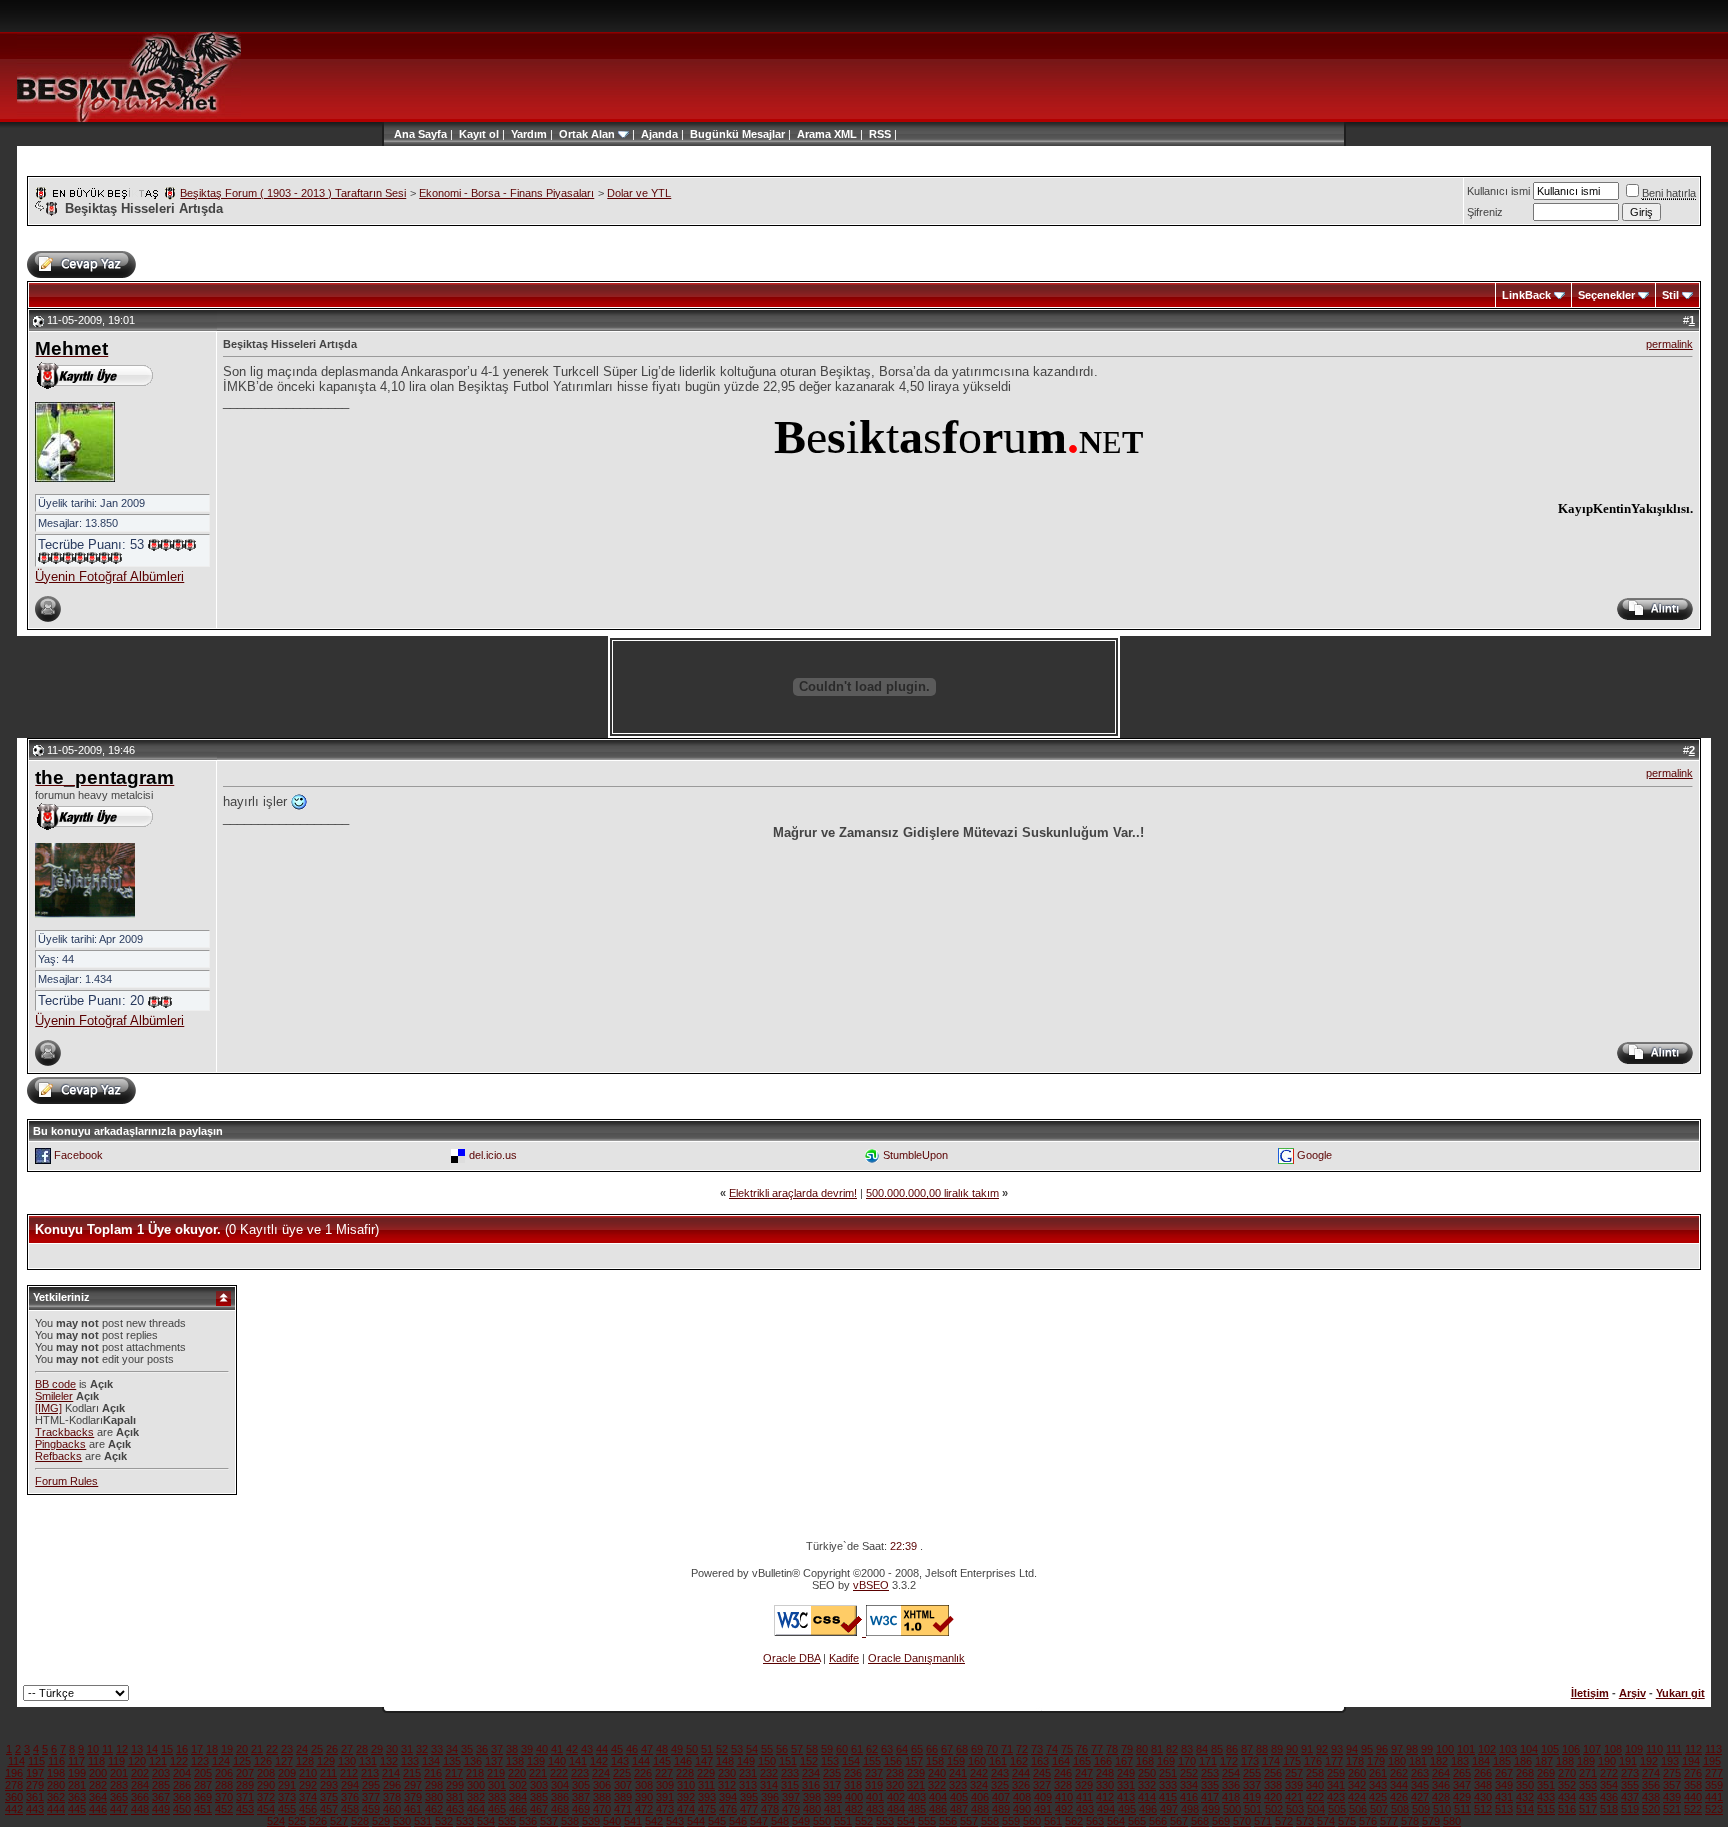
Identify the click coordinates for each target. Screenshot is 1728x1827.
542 (654, 1821)
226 (643, 1773)
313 (748, 1785)
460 (392, 1809)
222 (559, 1773)
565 (1137, 1821)
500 (1232, 1809)
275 (1672, 1773)
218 (475, 1773)
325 (1000, 1785)
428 (1441, 1797)
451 (203, 1809)
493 (1085, 1809)
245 (1042, 1773)
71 (1007, 1749)
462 (434, 1809)
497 (1169, 1809)
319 (874, 1785)
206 (224, 1773)
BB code (55, 1384)
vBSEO (871, 1585)
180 (1397, 1761)
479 (791, 1809)
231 (748, 1773)
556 (948, 1821)
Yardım (529, 134)
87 (1247, 1749)
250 (1147, 1773)
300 (476, 1785)
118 (96, 1761)
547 (759, 1821)
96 (1382, 1749)
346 (1441, 1785)
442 (14, 1809)
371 (245, 1797)
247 (1084, 1773)
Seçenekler (1606, 295)
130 (347, 1761)
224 (601, 1773)
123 (200, 1761)
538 (570, 1821)
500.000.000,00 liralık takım (932, 1193)
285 (161, 1785)
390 (644, 1797)
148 (725, 1761)
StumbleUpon (915, 1155)
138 (515, 1761)
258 (1315, 1773)
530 (402, 1821)
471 (623, 1809)
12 (122, 1749)
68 (962, 1749)
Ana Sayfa (420, 134)
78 (1112, 1749)
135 (452, 1761)
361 (35, 1797)
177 (1334, 1761)
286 (182, 1785)
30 (392, 1749)
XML (845, 134)
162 (1019, 1761)
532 (444, 1821)
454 (266, 1809)
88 (1262, 1749)
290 (266, 1785)
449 (161, 1809)
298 (434, 1785)
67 (947, 1749)
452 (224, 1809)
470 (602, 1809)
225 (622, 1773)
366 (140, 1797)
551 (843, 1821)
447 (119, 1809)
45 (617, 1749)
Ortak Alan (587, 134)
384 (518, 1797)
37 (497, 1749)
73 (1037, 1749)
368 (182, 1797)
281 (77, 1785)
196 (14, 1773)
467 (539, 1809)
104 (1529, 1749)
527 (339, 1821)
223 (580, 1773)
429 (1462, 1797)
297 (413, 1785)
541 (633, 1821)
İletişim (1590, 1693)
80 (1142, 1749)
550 (822, 1821)
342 (1357, 1785)
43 (587, 1749)
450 (182, 1809)
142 (599, 1761)
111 (1674, 1749)
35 (467, 1749)
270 (1567, 1773)
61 (857, 1749)
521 (1672, 1809)
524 (276, 1821)
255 (1252, 1773)
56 (782, 1749)
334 (1189, 1785)
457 (329, 1809)
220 (517, 1773)
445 (77, 1809)
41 (557, 1749)
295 (371, 1785)
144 (641, 1761)
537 (549, 1821)
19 (227, 1749)
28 (362, 1749)
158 (935, 1761)
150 (767, 1761)
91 (1307, 1749)
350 (1525, 1785)
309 (665, 1785)
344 (1399, 1785)
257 (1294, 1773)
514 (1525, 1809)
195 (1712, 1761)
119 (116, 1761)
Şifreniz (1485, 212)
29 (377, 1749)
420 (1273, 1797)
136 (473, 1761)
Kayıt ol (479, 134)
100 (1445, 1749)
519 (1630, 1809)
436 (1609, 1797)
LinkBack (1526, 295)
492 (1064, 1809)
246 (1063, 1773)
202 (140, 1773)
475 (707, 1809)
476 (728, 1809)
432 (1525, 1797)
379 (413, 1797)
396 (770, 1797)
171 (1208, 1761)
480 (812, 1809)
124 (221, 1761)
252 (1189, 1773)
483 (875, 1809)
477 (749, 1809)
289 (245, 1785)
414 (1147, 1797)
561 (1053, 1821)
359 (1714, 1785)
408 (1022, 1797)
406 (980, 1797)
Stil (1670, 295)
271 (1588, 1773)
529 (381, 1821)
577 (1389, 1821)
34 (452, 1749)
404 (938, 1797)
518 (1609, 1809)
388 (602, 1797)
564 (1116, 1821)
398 (812, 1797)
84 (1202, 1749)
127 (284, 1761)
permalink (1669, 344)
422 (1315, 1797)
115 (36, 1761)
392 (686, 1797)
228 (685, 1773)
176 (1313, 1761)
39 (527, 1749)
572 (1284, 1821)
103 (1508, 1749)
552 (864, 1821)
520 (1651, 1809)
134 (431, 1761)
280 (56, 1785)
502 (1274, 1809)
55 (767, 1749)
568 (1200, 1821)
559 (1011, 1821)
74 (1052, 1749)
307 (623, 1785)
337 (1252, 1785)
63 (887, 1749)
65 (917, 1749)
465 (497, 1809)
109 (1634, 1749)
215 (412, 1773)
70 (992, 1749)
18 (212, 1749)
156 (893, 1761)
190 (1607, 1761)
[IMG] (48, 1408)
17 (197, 1749)
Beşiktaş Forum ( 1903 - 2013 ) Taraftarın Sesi (293, 193)
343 (1378, 1785)
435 (1588, 1797)
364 (98, 1797)
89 (1277, 1749)
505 (1337, 1809)
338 (1273, 1785)
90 (1292, 1749)
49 (677, 1749)
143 (620, 1761)
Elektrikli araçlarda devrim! (793, 1193)
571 (1263, 1821)
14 (152, 1749)
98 (1412, 1749)
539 (591, 1821)
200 (98, 1773)
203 (161, 1773)
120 (137, 1761)
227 (664, 1773)
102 (1487, 1749)
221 (538, 1773)
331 (1126, 1785)
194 (1691, 1761)
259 (1336, 1773)
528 (360, 1821)
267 (1504, 1773)
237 (874, 1773)
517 (1588, 1809)
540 (612, 1821)
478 (770, 1809)
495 (1127, 1809)
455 (287, 1809)
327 (1042, 1785)
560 (1032, 1821)
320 (895, 1785)
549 (801, 1821)
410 (1064, 1797)
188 (1565, 1761)
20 (242, 1749)
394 (728, 1797)
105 (1550, 1749)
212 (349, 1773)
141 (578, 1761)
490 (1022, 1809)
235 (832, 1773)
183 (1460, 1761)
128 (305, 1761)
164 (1061, 1761)
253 (1210, 1773)
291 (287, 1785)
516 (1567, 1809)
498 (1190, 1809)
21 (257, 1749)
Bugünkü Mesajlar (737, 134)
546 (738, 1821)
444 (56, 1809)
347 (1462, 1785)
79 (1127, 1749)
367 (161, 1797)
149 (746, 1761)
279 (35, 1785)
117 (76, 1761)
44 (602, 1749)
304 (560, 1785)
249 (1126, 1773)
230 (727, 1773)
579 (1431, 1821)
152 (809, 1761)
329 (1084, 1785)
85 (1217, 1749)
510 (1442, 1809)
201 (119, 1773)
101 (1466, 1749)
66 (932, 1749)
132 (389, 1761)
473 (665, 1809)
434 (1567, 1797)
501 (1253, 1809)
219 (496, 1773)
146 (683, 1761)
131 (368, 1761)
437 (1630, 1797)
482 (854, 1809)
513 (1504, 1809)
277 (1714, 1773)
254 (1231, 1773)
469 (581, 1809)
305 (581, 1785)
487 (959, 1809)
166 (1103, 1761)
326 (1021, 1785)
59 (827, 1749)
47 (647, 1749)
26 (332, 1749)
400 (854, 1797)
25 (317, 1749)
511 (1462, 1809)
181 (1418, 1761)
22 (272, 1749)
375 (329, 1797)
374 (308, 1797)
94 (1352, 1749)
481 (833, 1809)
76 (1082, 1749)
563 (1095, 1821)
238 (895, 1773)
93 (1337, 1749)
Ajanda (659, 134)
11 (107, 1749)
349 (1504, 1785)
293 (329, 1785)
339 (1294, 1785)
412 (1105, 1797)
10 (93, 1749)
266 (1483, 1773)
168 (1145, 1761)
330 (1105, 1785)
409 (1043, 1797)
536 (528, 1821)
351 (1546, 1785)
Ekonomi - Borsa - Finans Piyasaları (506, 193)
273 (1630, 1773)
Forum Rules (66, 1481)
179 (1376, 1761)
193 (1670, 1761)
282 (98, 1785)
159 (956, 1761)
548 (780, 1821)
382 (476, 1797)
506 (1358, 1809)
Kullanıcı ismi (1498, 191)
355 (1630, 1785)
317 (832, 1785)
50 (692, 1749)
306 (602, 1785)
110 (1654, 1749)
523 (1714, 1809)
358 (1693, 1785)
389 (623, 1797)
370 (224, 1797)
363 (77, 1797)
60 (842, 1749)
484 (896, 1809)
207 (245, 1773)
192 (1649, 1761)
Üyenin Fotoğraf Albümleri (109, 576)
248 (1105, 1773)
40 (542, 1749)
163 (1040, 1761)
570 (1242, 1821)
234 (811, 1773)
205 (203, 1773)
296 (392, 1785)
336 (1231, 1785)
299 (455, 1785)
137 (494, 1761)
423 (1336, 1797)
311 (706, 1785)
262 (1399, 1773)
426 (1399, 1797)
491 (1043, 1809)
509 (1421, 1809)
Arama (814, 134)
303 (539, 1785)
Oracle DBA (791, 1658)
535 (507, 1821)
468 (560, 1809)
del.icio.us (493, 1155)
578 (1410, 1821)
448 (140, 1809)
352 (1567, 1785)
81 (1157, 1749)
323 (958, 1785)
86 (1232, 1749)
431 (1504, 1797)
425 (1378, 1797)
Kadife (844, 1658)
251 (1168, 1773)
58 (812, 1749)
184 (1481, 1761)
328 (1063, 1785)
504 (1316, 1809)
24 (302, 1749)
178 (1355, 1761)
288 (224, 1785)
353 (1588, 1785)
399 (833, 1797)
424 (1357, 1797)
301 (497, 1785)
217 (454, 1773)
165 (1082, 1761)
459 (371, 1809)
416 (1189, 1797)
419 (1252, 1797)
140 (557, 1761)
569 (1221, 1821)
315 (790, 1785)
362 (56, 1797)
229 (706, 1773)
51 (707, 1749)
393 (707, 1797)
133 (410, 1761)
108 (1613, 1749)
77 (1097, 1749)
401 (875, 1797)
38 (512, 1749)
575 (1347, 1821)
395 (749, 1797)
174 (1271, 1761)
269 (1546, 1773)
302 (518, 1785)
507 (1379, 1809)
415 (1168, 1797)
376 (350, 1797)
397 (791, 1797)
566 (1158, 1821)
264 (1441, 1773)
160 (977, 1761)
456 (308, 1809)
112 (1693, 1749)
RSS (880, 134)
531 (423, 1821)
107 (1592, 1749)
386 (560, 1797)
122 (179, 1761)
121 (158, 1761)
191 (1628, 1761)
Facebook (78, 1155)
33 (437, 1749)
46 (632, 1749)
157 (914, 1761)
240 (937, 1773)
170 (1187, 1761)
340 (1315, 1785)
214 (391, 1773)
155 (872, 1761)
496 (1148, 1809)
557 (969, 1821)
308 (644, 1785)
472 (644, 1809)
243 (1000, 1773)
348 (1483, 1785)
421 (1294, 1797)
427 (1420, 1797)
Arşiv (1632, 1693)
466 (518, 1809)
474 (686, 1809)
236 (853, 1773)
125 (242, 1761)
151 (788, 1761)
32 (422, 1749)
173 (1250, 1761)
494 (1106, 1809)
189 (1586, 1761)
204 (182, 1773)
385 (539, 1797)
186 (1523, 1761)
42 (572, 1749)
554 (906, 1821)
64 (902, 1749)
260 (1357, 1773)
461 (413, 1809)
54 (752, 1749)
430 (1483, 1797)
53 (737, 1749)
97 (1397, 1749)
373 (287, 1797)
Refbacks (58, 1456)
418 (1231, 1797)
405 (959, 1797)
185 (1502, 1761)
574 (1326, 1821)
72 (1022, 1749)
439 (1672, 1797)
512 (1483, 1809)
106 (1571, 1749)
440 (1693, 1797)
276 (1693, 1773)
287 (203, 1785)
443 (35, 1809)
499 (1211, 1809)
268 (1525, 1773)
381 (455, 1797)
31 (407, 1749)
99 (1427, 1749)
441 (1714, 1797)
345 (1420, 1785)
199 (77, 1773)
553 (885, 1821)
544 (696, 1821)
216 (433, 1773)
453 (245, 1809)
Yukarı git (1680, 1693)
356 (1651, 1785)
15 (167, 1749)
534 (486, 1821)
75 (1067, 1749)
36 (482, 1749)
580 (1452, 1821)
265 (1462, 1773)
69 (977, 1749)
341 (1336, 1785)
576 (1368, 1821)
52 (722, 1749)
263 (1420, 1773)
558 (990, 1821)
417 (1210, 1797)
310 (686, 1785)
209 (287, 1773)
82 (1172, 1749)
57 (797, 1749)
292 (308, 1785)
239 (916, 1773)
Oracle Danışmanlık (916, 1658)
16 (182, 1749)
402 (896, 1797)
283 (119, 1785)
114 (16, 1761)
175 (1292, 1761)
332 (1147, 1785)
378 (392, 1797)
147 (704, 1761)
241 (958, 1773)
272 (1609, 1773)
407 (1001, 1797)
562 (1074, 1821)
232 (769, 1773)
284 (140, 1785)
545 (717, 1821)
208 (266, 1773)
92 (1322, 1749)
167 (1124, 1761)
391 (665, 1797)
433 (1546, 1797)
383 (497, 1797)
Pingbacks (60, 1444)
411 (1084, 1797)
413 (1126, 1797)
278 (14, 1785)
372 (266, 1797)
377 (371, 1797)
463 (455, 1809)
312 (727, 1785)
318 (853, 1785)
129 (326, 1761)
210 (308, 1773)
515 (1546, 1809)
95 (1367, 1749)
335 (1210, 1785)
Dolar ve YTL (639, 193)
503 (1295, 1809)
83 (1187, 1749)
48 (662, 1749)
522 (1693, 1809)
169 (1166, 1761)
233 (790, 1773)
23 (287, 1749)
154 (851, 1761)
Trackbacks (64, 1432)
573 (1305, 1821)
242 (979, 1773)
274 (1651, 1773)
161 (998, 1761)
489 (1001, 1809)
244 (1021, 1773)
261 (1378, 1773)
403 (917, 1797)
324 (979, 1785)
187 (1544, 1761)
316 (811, 1785)
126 (263, 1761)
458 (350, 1809)
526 (318, 1821)
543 (675, 1821)
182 (1439, 1761)
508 (1400, 1809)
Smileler (54, 1396)
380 (434, 1797)
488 (980, 1809)
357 (1672, 1785)
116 (56, 1761)
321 (916, 1785)
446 (98, 1809)
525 (297, 1821)
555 (927, 1821)
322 (937, 1785)
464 (476, 1809)
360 (14, 1797)
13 (137, 1749)
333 (1168, 1785)
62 (872, 1749)
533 (465, 1821)
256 (1273, 1773)
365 (119, 1797)
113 (1713, 1749)
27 (347, 1749)
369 (203, 1797)
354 (1609, 1785)
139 (536, 1761)
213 (370, 1773)
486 (938, 1809)
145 (662, 1761)
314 (769, 1785)
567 (1179, 1821)
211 (328, 1773)
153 (830, 1761)
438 (1651, 1797)
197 (35, 1773)
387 (581, 1797)
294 (350, 1785)
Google (1314, 1155)
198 (56, 1773)
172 (1229, 1761)
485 (917, 1809)
